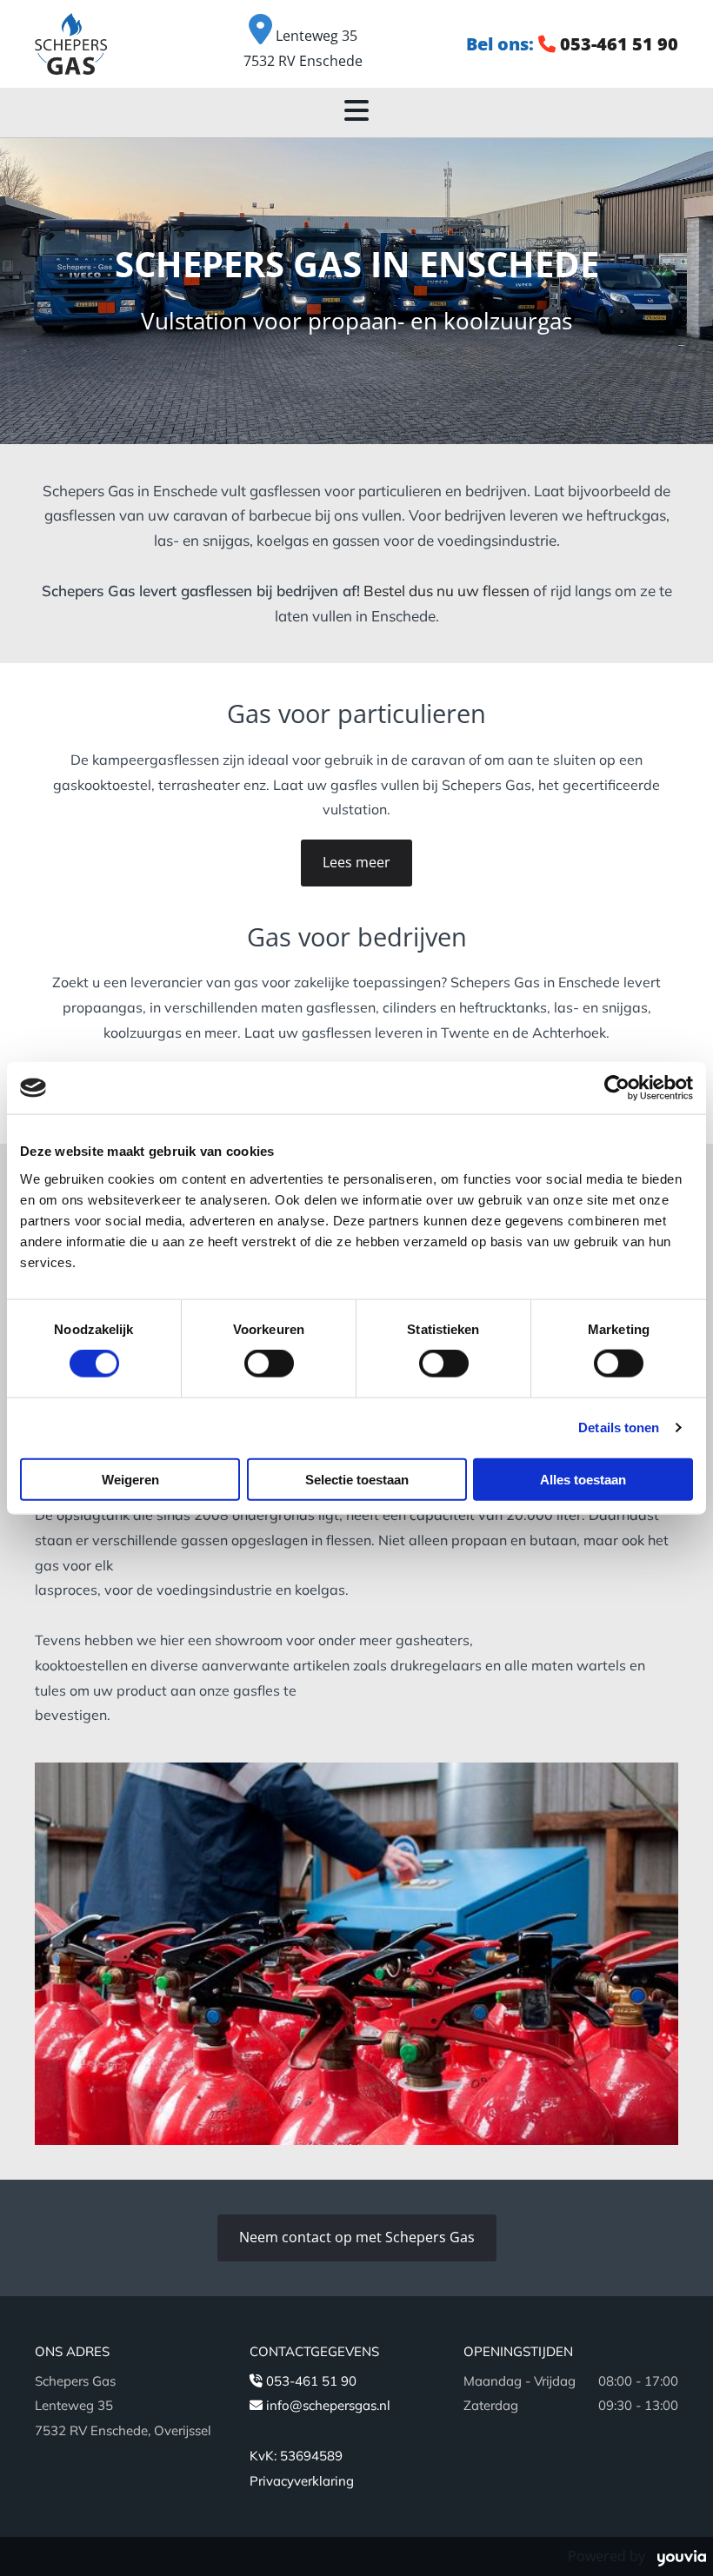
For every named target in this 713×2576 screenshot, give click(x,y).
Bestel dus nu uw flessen (446, 591)
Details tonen (619, 1427)
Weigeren (130, 1479)
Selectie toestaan (357, 1479)
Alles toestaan (583, 1479)
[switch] (269, 1364)
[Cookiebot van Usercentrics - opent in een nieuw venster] (617, 1088)
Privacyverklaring (302, 2481)
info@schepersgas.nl (328, 2405)
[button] (356, 863)
